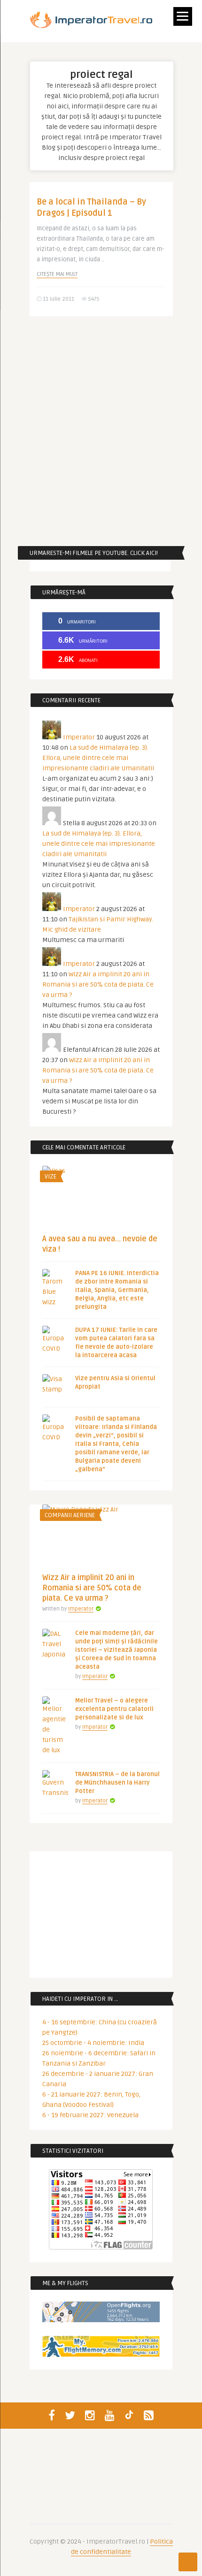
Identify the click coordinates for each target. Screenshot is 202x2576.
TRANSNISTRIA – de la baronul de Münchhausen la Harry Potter (117, 1783)
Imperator (79, 737)
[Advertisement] (101, 431)
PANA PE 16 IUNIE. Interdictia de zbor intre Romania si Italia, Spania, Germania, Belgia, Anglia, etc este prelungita (117, 1290)
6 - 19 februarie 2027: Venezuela (90, 2115)
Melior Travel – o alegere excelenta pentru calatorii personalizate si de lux (114, 1709)
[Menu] (183, 16)
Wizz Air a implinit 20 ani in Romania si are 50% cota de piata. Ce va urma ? (98, 984)
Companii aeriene (70, 1515)
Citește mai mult (57, 274)
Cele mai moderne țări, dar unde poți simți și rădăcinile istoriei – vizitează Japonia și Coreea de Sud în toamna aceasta (117, 1650)
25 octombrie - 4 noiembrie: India (93, 2043)
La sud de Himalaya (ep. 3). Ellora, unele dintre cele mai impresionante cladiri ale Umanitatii (98, 758)
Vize (50, 1177)
